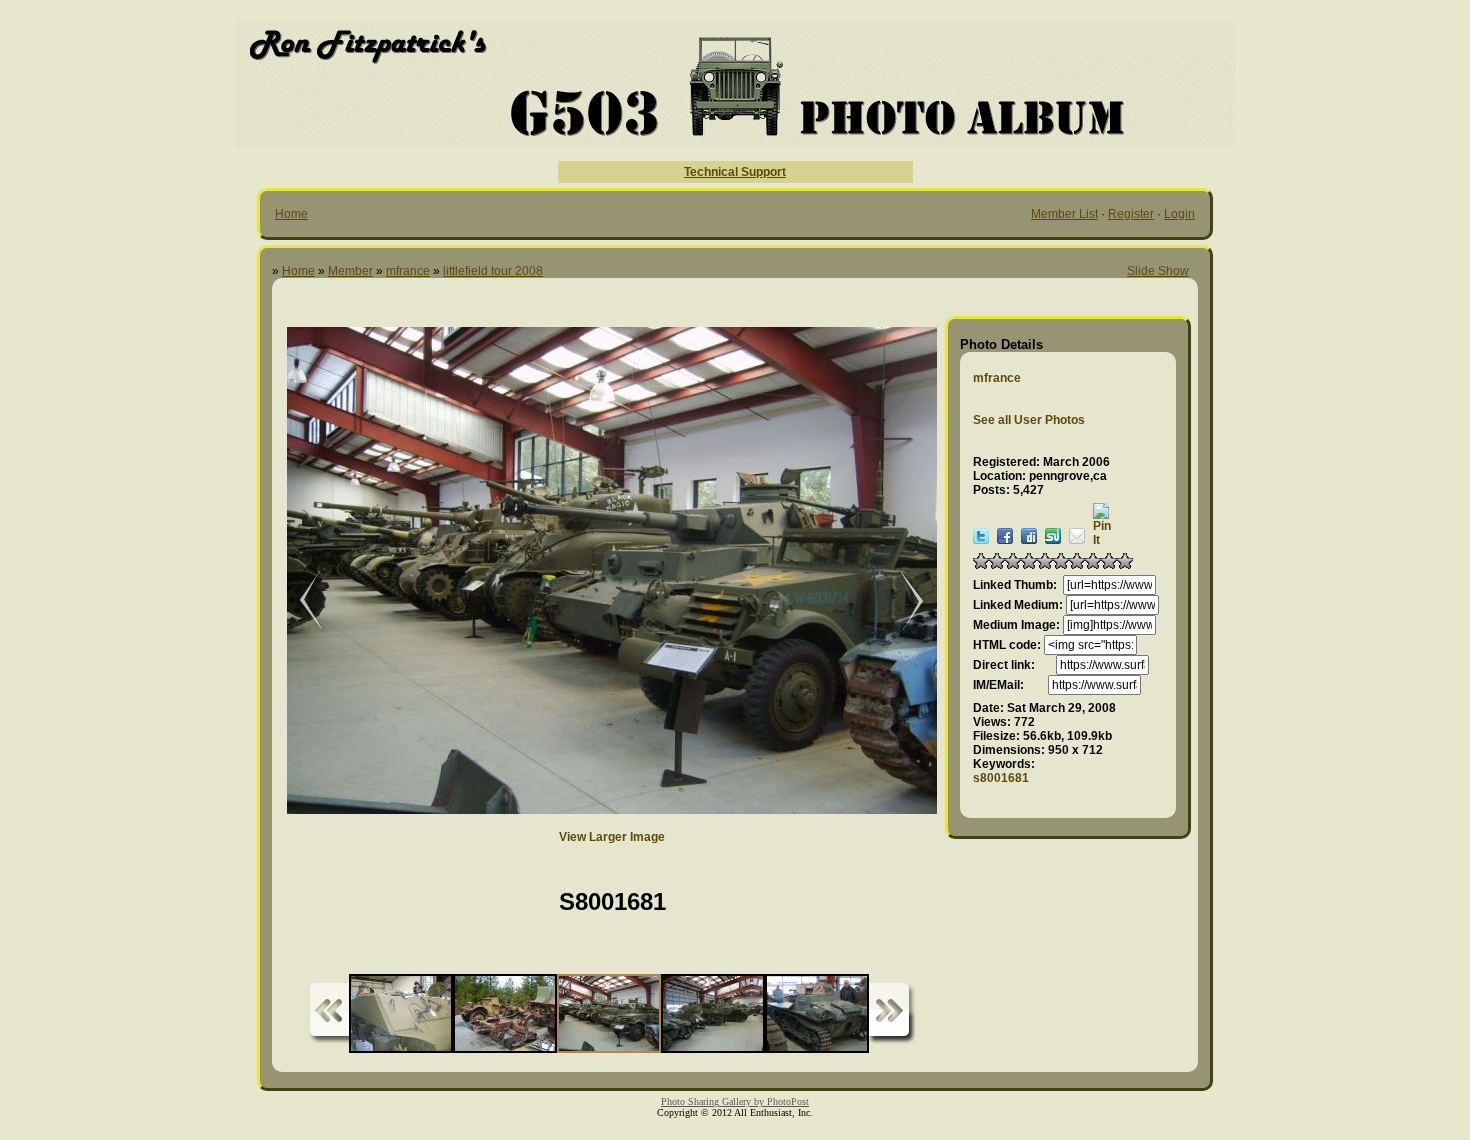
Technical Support (735, 172)
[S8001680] (297, 601)
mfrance (408, 271)
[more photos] (329, 1013)
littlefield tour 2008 (493, 271)
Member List (1064, 214)
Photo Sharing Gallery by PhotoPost (735, 1101)
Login (1179, 214)
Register (1131, 214)
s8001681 (1001, 778)
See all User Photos (1029, 420)
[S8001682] (902, 601)
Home (291, 214)
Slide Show (1158, 271)
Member (350, 271)
